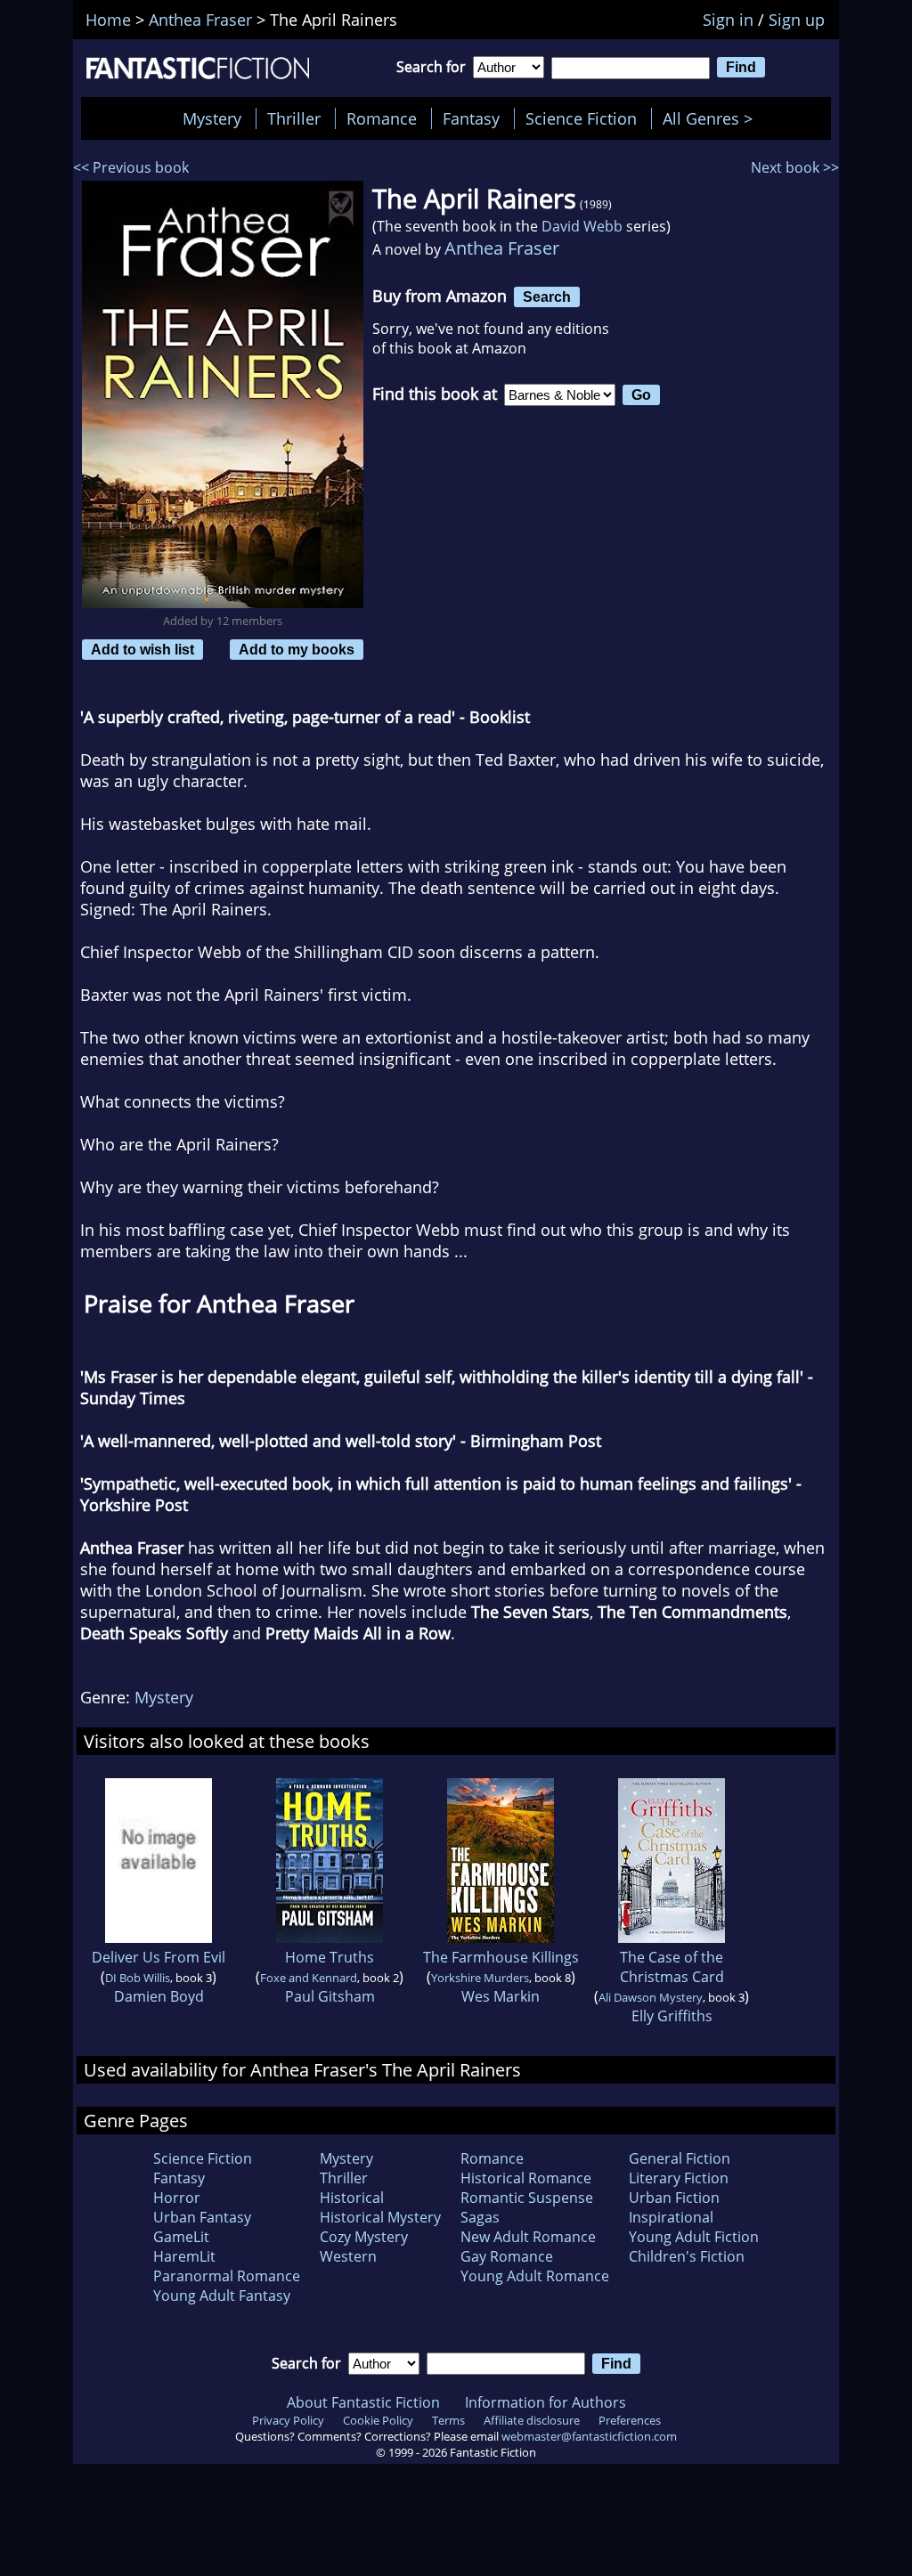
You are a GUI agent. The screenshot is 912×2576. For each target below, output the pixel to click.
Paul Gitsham (330, 1996)
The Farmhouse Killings (501, 1957)
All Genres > (712, 118)
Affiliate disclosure (532, 2420)
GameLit (181, 2237)
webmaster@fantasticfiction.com (589, 2436)
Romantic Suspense (527, 2198)
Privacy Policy (288, 2420)
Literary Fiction (679, 2178)
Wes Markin (501, 1996)
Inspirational (671, 2217)
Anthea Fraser (502, 248)
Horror (177, 2198)
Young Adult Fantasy (222, 2296)
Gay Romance (507, 2256)
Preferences (630, 2420)
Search (547, 297)
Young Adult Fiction (694, 2237)
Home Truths (330, 1957)
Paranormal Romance (227, 2276)
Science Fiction (581, 118)
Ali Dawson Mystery (651, 1997)
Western (348, 2256)
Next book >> (795, 167)
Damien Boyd (159, 1996)
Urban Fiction (674, 2198)
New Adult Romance (528, 2237)
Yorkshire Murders (480, 1978)
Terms (448, 2420)
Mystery (212, 118)
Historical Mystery (380, 2217)
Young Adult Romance (535, 2276)
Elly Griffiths (672, 2016)
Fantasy (471, 118)
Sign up (797, 20)
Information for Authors (546, 2402)
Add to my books (297, 649)
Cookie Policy (378, 2420)
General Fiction (680, 2158)
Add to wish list (142, 649)
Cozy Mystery (364, 2237)
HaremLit (184, 2256)
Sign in (728, 20)
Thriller (294, 118)
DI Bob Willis (138, 1978)
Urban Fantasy (202, 2217)
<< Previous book (131, 167)
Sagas (480, 2217)
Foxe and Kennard (309, 1978)
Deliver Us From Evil (159, 1957)
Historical (352, 2198)
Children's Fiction (687, 2256)
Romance (382, 118)
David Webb (582, 226)
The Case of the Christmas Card (672, 1967)
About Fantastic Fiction (363, 2402)
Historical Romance (526, 2178)
